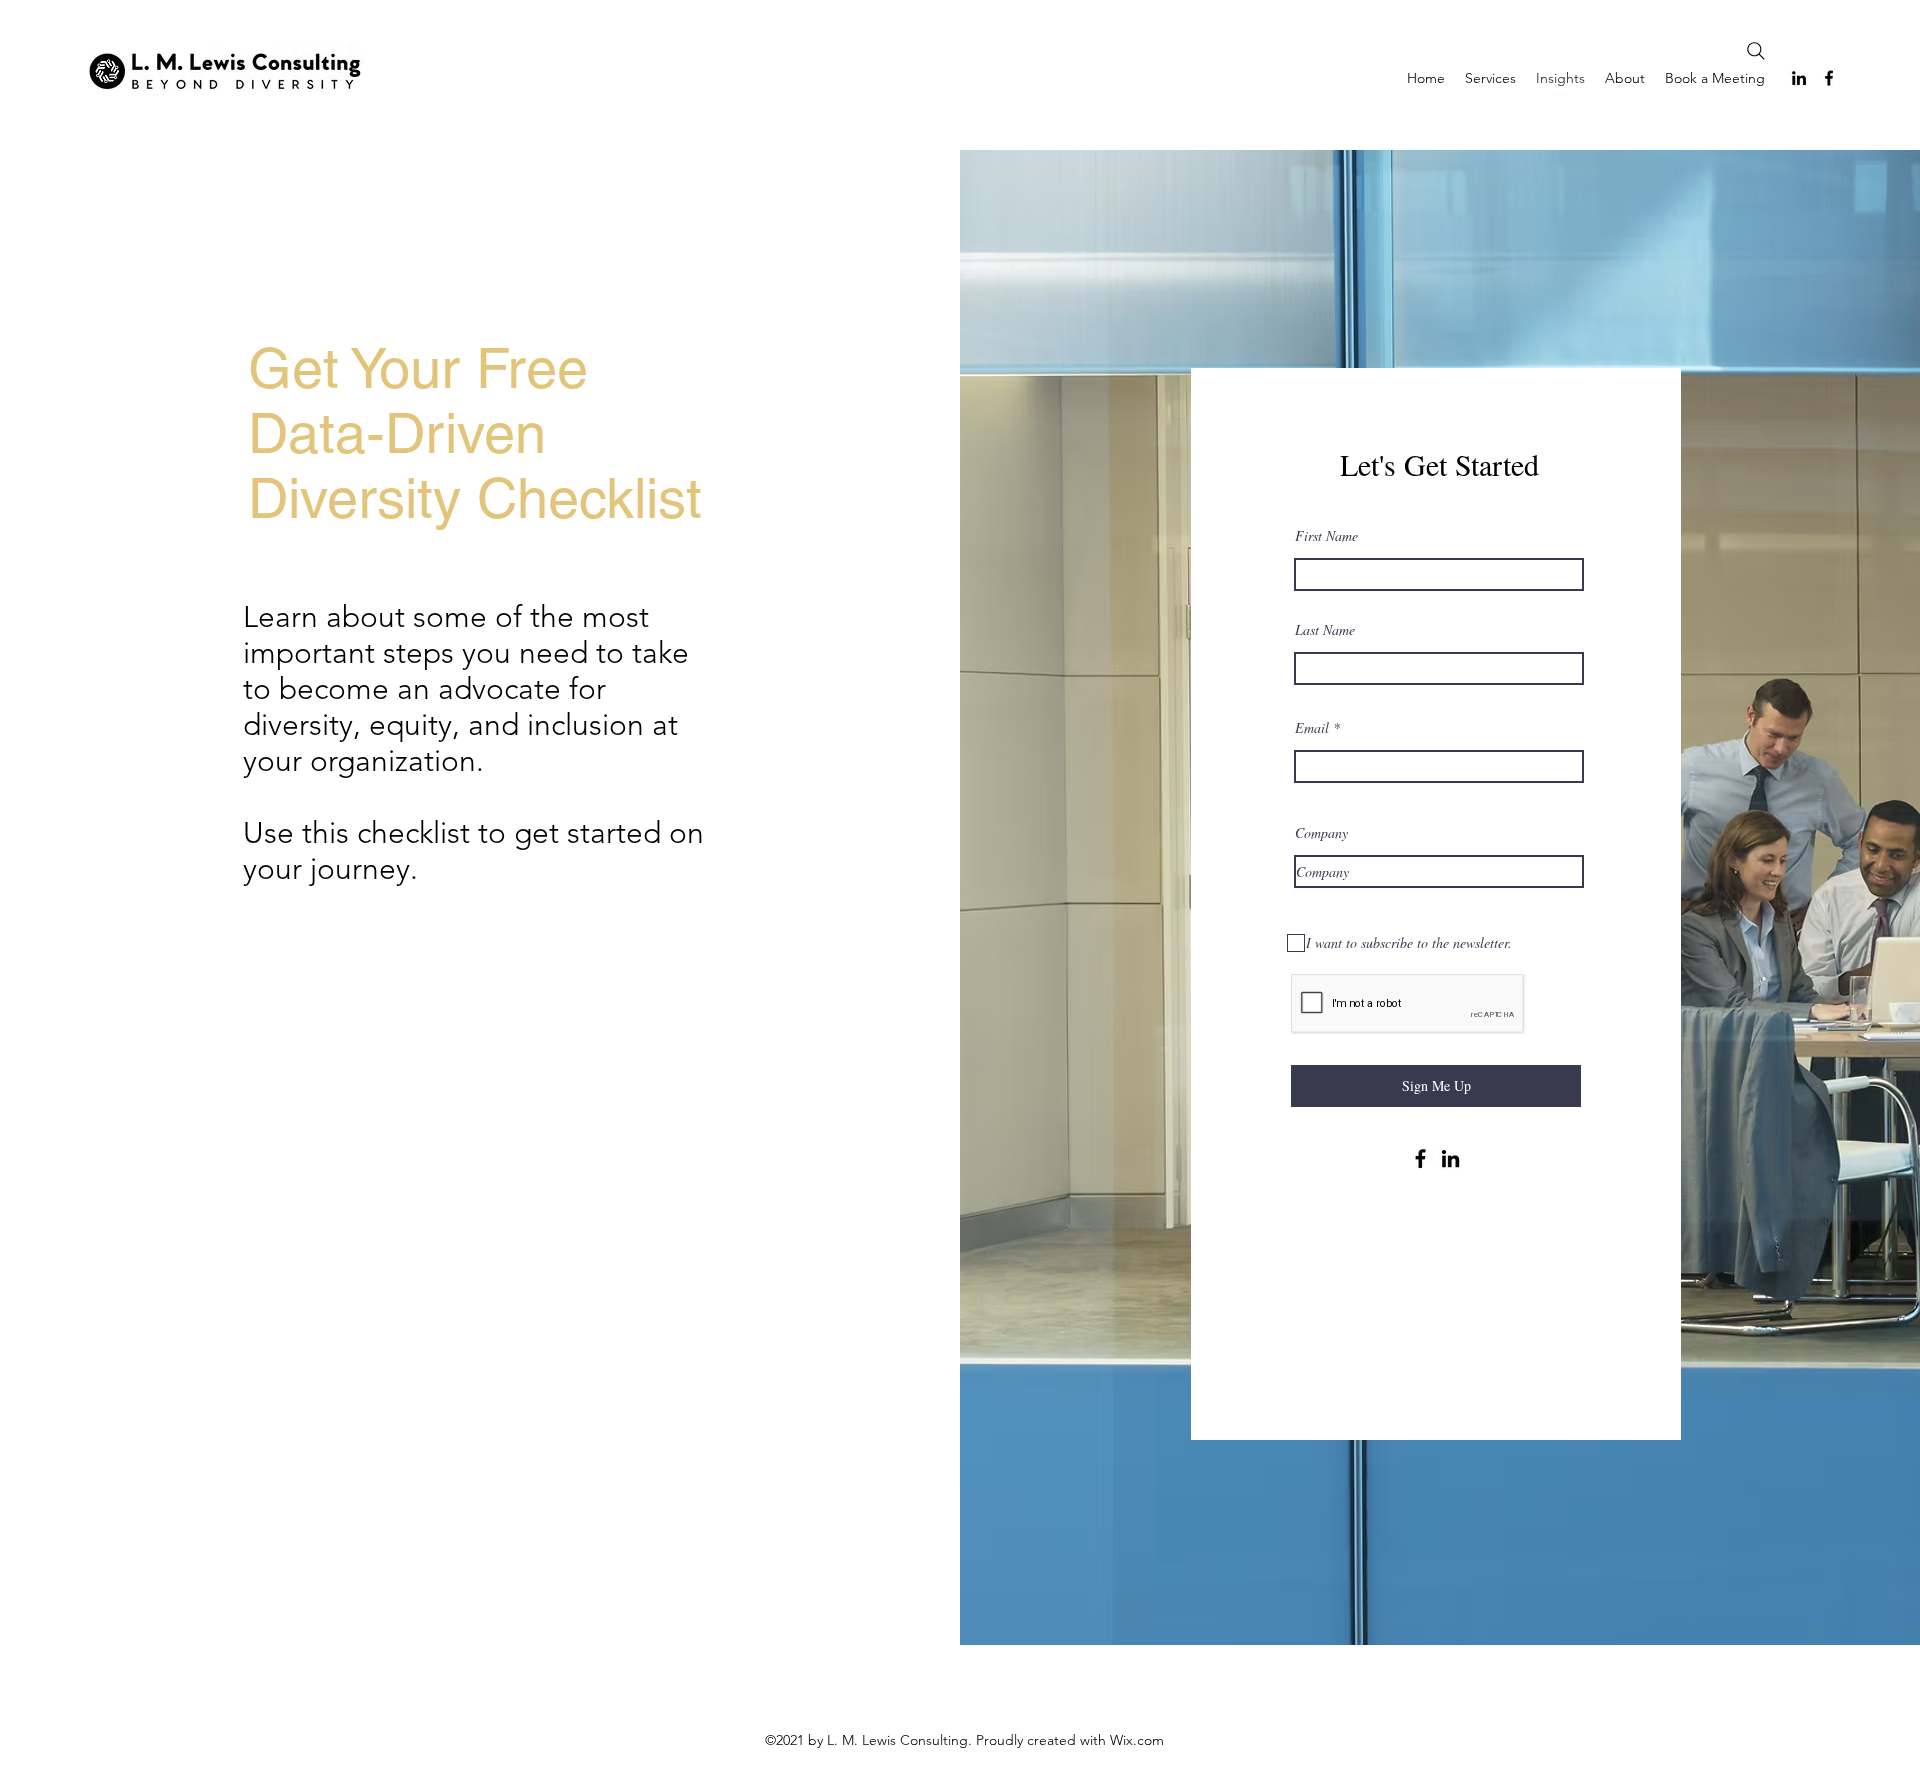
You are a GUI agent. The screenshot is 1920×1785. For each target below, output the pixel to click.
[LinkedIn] (1799, 78)
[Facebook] (1829, 78)
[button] (1490, 78)
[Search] (1755, 51)
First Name (1326, 536)
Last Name (1325, 630)
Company (1321, 833)
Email (1312, 728)
